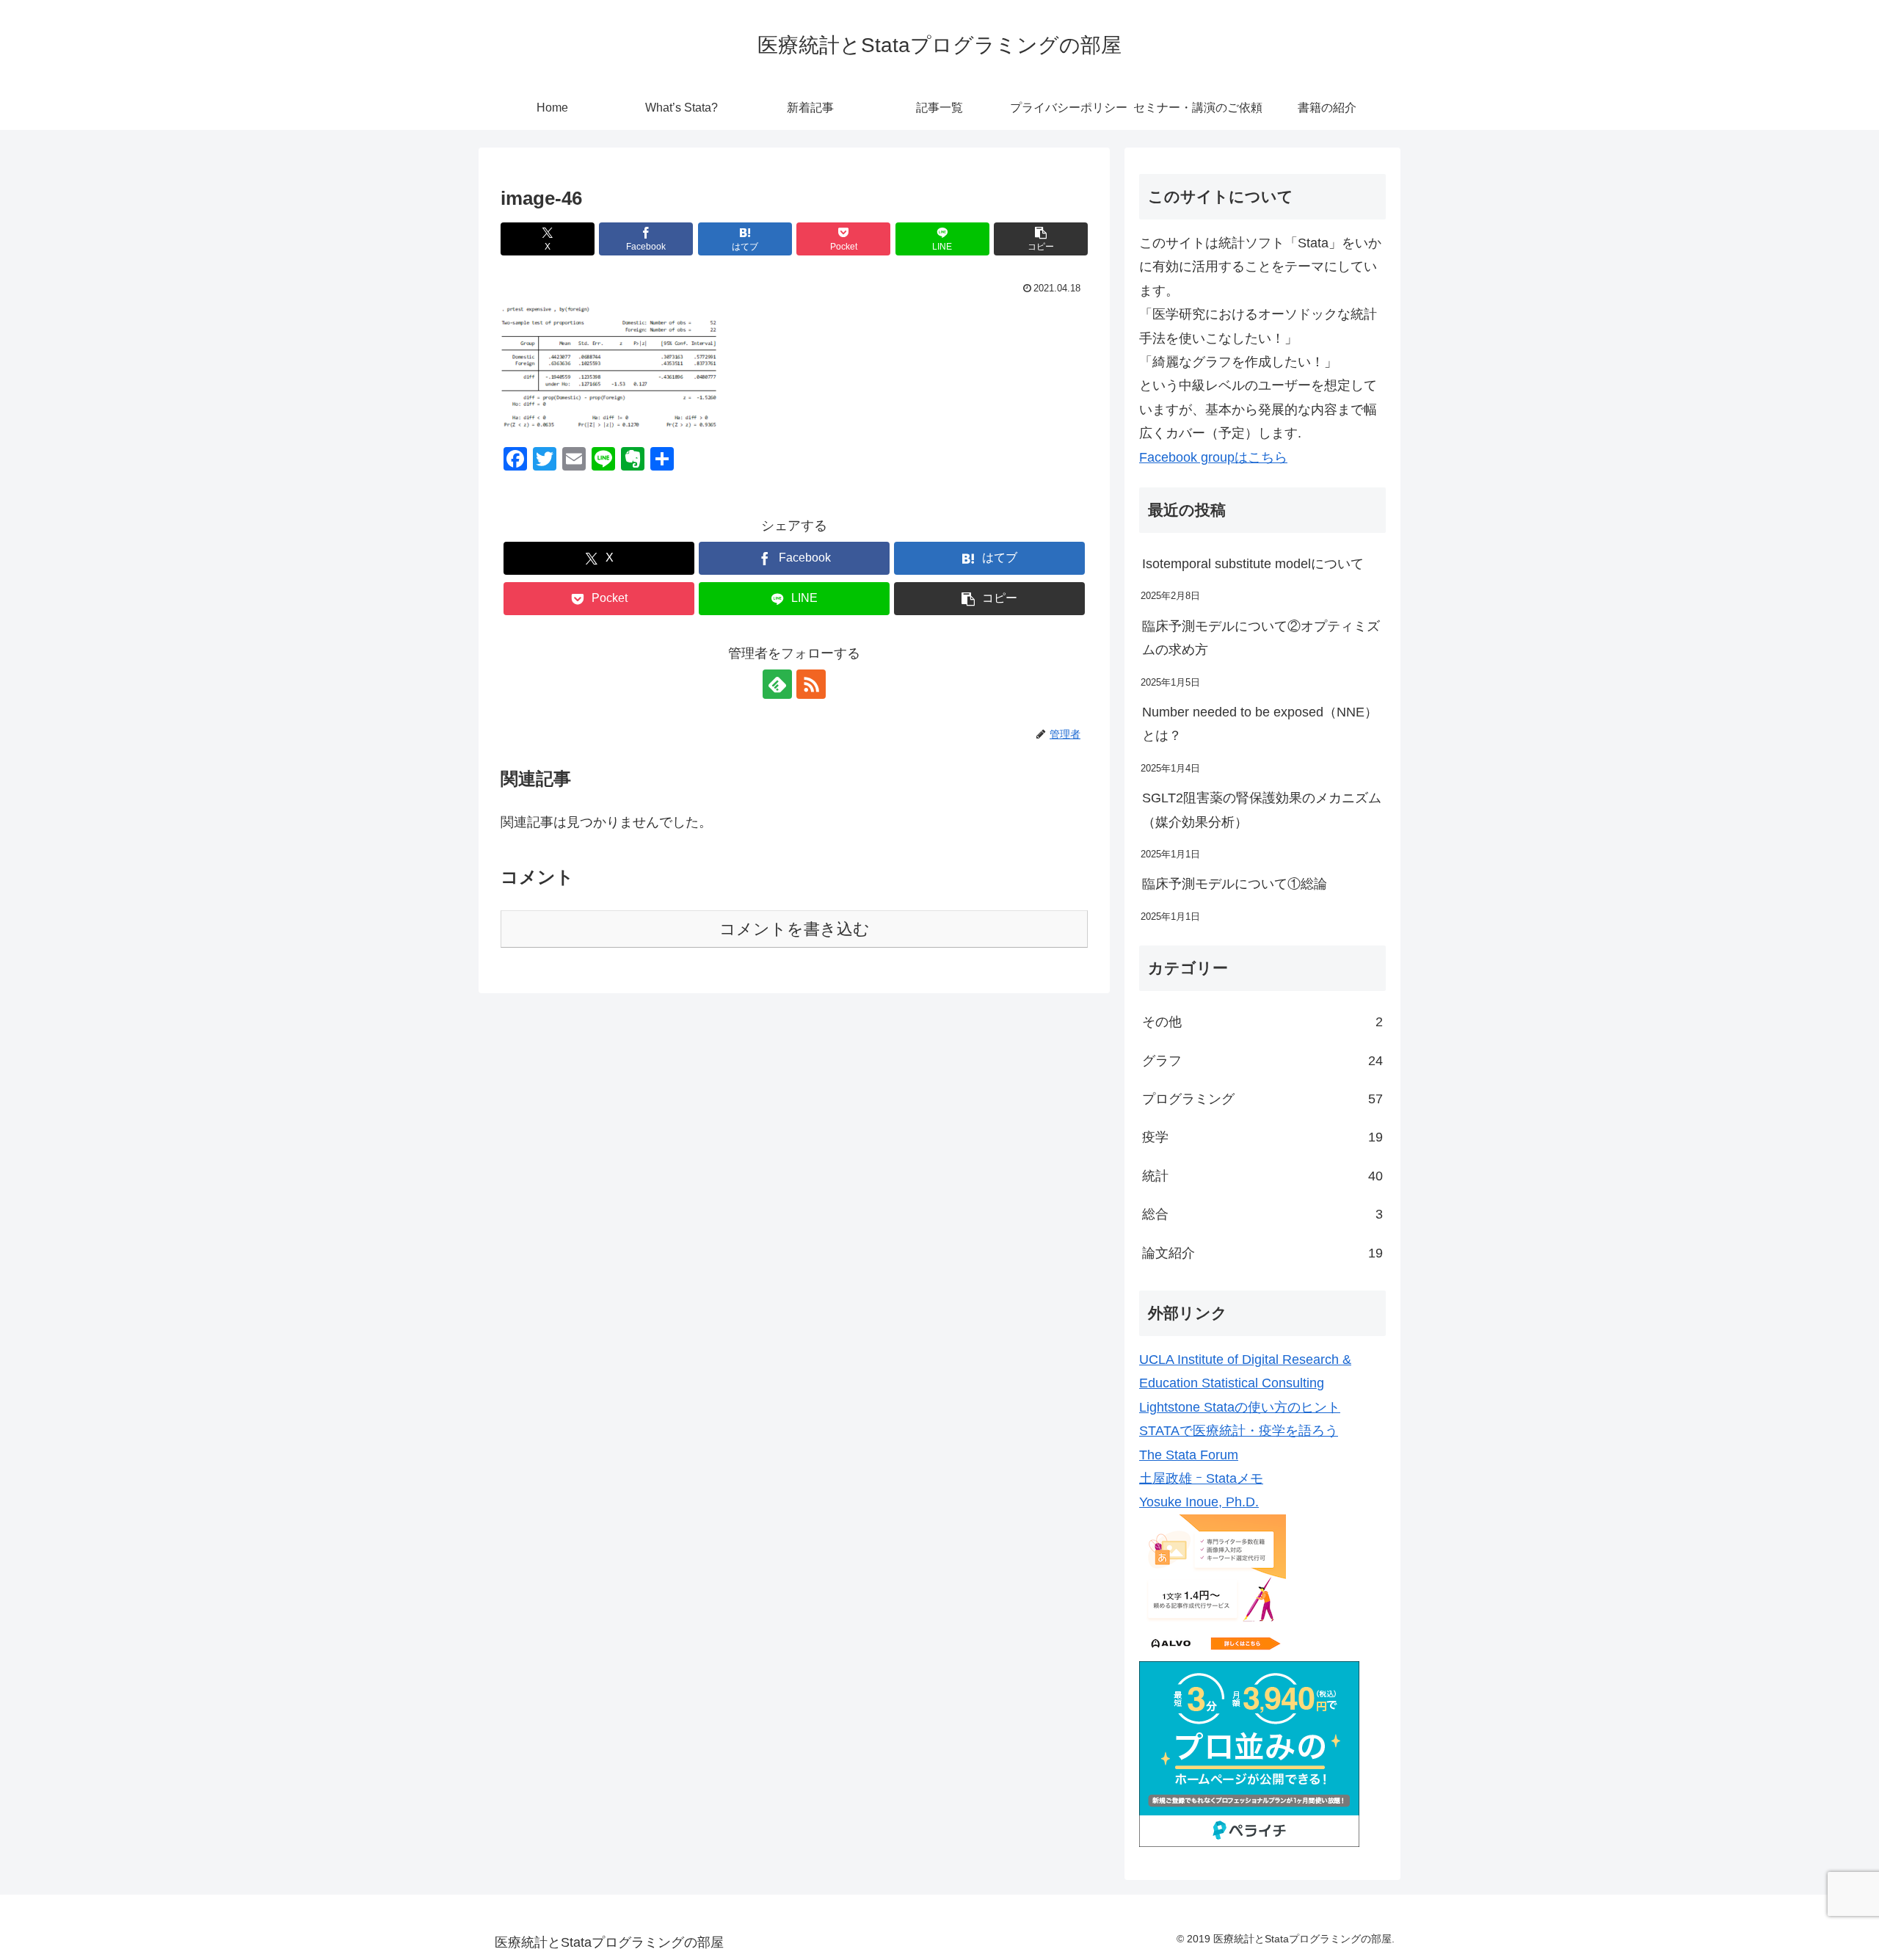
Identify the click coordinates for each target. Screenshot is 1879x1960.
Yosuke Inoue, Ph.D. (1199, 1502)
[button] (1041, 239)
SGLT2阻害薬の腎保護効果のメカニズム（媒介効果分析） (1262, 810)
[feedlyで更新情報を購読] (777, 684)
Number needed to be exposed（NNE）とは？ (1260, 724)
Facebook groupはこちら (1213, 457)
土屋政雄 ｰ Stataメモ (1201, 1478)
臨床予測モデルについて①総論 (1235, 884)
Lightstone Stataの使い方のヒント (1240, 1407)
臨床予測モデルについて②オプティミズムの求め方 (1261, 638)
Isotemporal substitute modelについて (1253, 564)
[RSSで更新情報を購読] (811, 684)
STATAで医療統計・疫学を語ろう (1239, 1431)
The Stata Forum (1189, 1455)
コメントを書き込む (795, 929)
